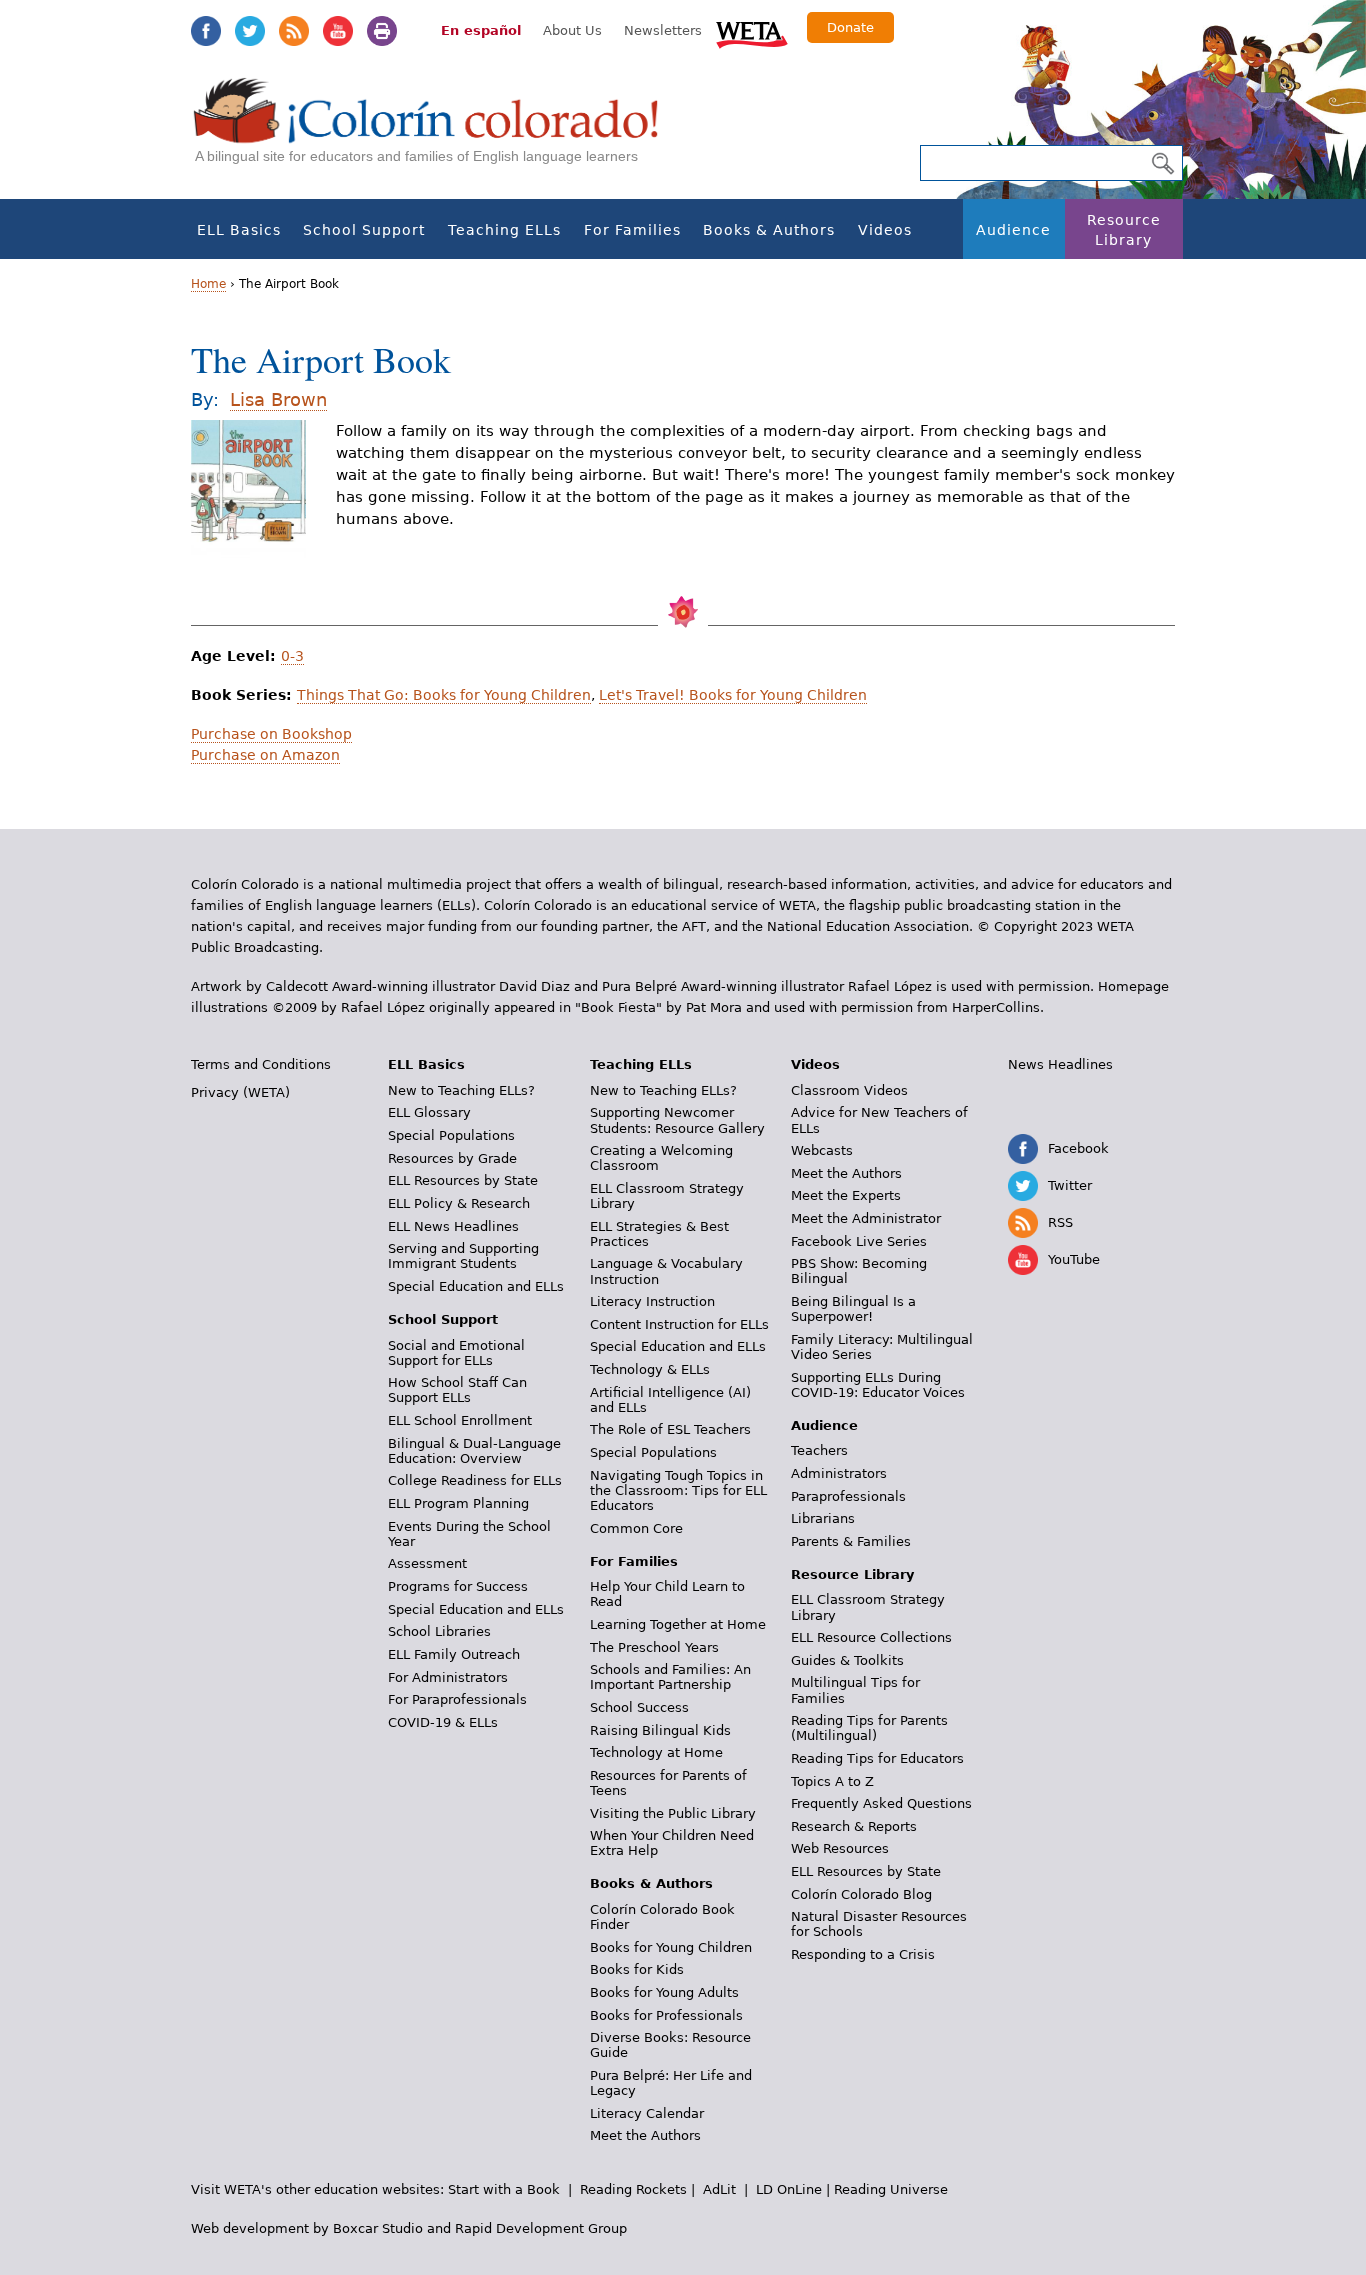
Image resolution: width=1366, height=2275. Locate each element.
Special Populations (451, 1135)
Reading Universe (891, 2189)
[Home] (437, 130)
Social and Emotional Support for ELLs (456, 1353)
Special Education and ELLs (476, 1286)
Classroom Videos (849, 1090)
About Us (572, 30)
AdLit (719, 2189)
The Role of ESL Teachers (670, 1429)
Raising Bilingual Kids (660, 1730)
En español (481, 30)
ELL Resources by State (463, 1180)
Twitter (250, 31)
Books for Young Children (671, 1947)
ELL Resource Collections (871, 1637)
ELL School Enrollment (460, 1420)
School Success (639, 1707)
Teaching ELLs (504, 230)
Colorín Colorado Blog (861, 1894)
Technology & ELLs (650, 1369)
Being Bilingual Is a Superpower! (853, 1309)
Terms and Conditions (261, 1064)
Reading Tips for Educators (877, 1758)
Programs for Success (458, 1586)
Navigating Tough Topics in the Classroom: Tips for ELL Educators (678, 1490)
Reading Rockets (633, 2189)
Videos (885, 230)
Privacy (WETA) (240, 1092)
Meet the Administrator (866, 1218)
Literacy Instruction (652, 1301)
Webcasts (822, 1150)
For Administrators (448, 1677)
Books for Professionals (666, 2015)
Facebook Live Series (859, 1241)
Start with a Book (504, 2189)
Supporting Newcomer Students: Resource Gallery (677, 1120)
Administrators (839, 1473)
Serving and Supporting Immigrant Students (463, 1256)
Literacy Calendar (647, 2113)
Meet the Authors (645, 2135)
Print (382, 31)
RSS (294, 31)
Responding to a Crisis (863, 1954)
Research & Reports (854, 1826)
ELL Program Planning (458, 1503)
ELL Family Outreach (454, 1654)
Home (208, 284)
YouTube (338, 31)
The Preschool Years (654, 1647)
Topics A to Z (832, 1781)
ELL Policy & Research (459, 1203)
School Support (364, 230)
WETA (752, 32)
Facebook (206, 31)
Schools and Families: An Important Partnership (670, 1677)
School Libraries (439, 1631)
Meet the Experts (846, 1195)
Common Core (636, 1528)
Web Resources (840, 1848)
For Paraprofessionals (457, 1699)
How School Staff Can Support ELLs (457, 1390)
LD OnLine (789, 2189)
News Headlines (1060, 1064)
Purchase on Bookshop (271, 734)
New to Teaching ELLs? (461, 1090)
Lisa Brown (278, 399)
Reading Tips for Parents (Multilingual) (869, 1728)
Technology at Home (656, 1752)
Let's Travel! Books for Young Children (733, 695)
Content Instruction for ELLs (679, 1324)
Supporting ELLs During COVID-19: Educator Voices (878, 1385)
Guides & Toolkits (847, 1660)
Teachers (819, 1450)
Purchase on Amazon (265, 755)
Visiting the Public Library (673, 1813)
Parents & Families (851, 1541)
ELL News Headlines (453, 1226)
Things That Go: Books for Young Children (444, 695)
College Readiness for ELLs (475, 1480)
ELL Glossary (429, 1112)
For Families (632, 230)
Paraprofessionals (848, 1496)
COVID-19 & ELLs (443, 1722)
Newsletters (663, 30)
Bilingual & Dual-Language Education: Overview (474, 1451)
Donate (850, 27)
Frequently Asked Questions (881, 1803)
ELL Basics (239, 230)
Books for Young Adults (664, 1992)
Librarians (823, 1518)
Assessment (427, 1563)
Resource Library (1124, 230)
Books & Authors (769, 230)
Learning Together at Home (678, 1624)
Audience (1013, 230)
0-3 (292, 656)
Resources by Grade (452, 1158)
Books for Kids (637, 1969)
